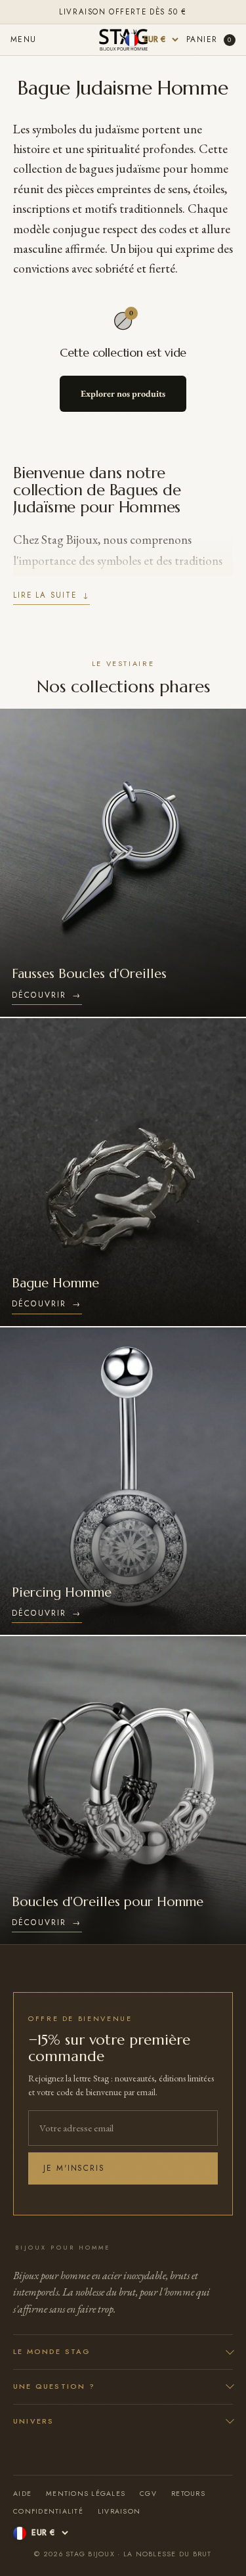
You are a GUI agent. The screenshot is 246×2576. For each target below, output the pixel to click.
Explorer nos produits (123, 393)
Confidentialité (48, 2511)
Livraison (119, 2511)
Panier (209, 39)
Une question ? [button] (54, 2386)
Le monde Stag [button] (52, 2351)
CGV (148, 2494)
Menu (24, 39)
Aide (22, 2494)
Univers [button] (33, 2421)
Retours (188, 2494)
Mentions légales (86, 2494)
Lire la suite (51, 595)
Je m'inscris (74, 2168)
